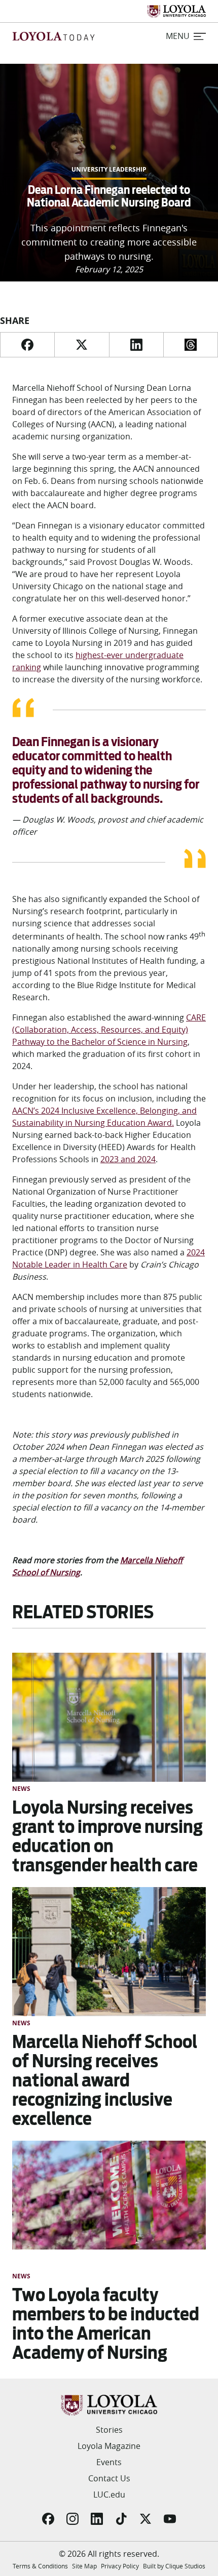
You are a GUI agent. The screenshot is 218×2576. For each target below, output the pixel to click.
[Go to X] (146, 2519)
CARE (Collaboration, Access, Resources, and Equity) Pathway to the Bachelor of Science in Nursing (109, 1030)
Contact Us (109, 2478)
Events (109, 2462)
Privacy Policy (120, 2566)
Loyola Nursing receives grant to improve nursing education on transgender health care (107, 1836)
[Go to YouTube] (170, 2519)
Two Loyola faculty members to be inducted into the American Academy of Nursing (106, 2324)
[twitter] (81, 345)
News (21, 1789)
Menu (178, 36)
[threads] (191, 345)
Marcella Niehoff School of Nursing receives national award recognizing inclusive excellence (105, 2080)
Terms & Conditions (40, 2566)
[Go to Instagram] (72, 2519)
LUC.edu (109, 2495)
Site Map (84, 2566)
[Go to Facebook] (48, 2519)
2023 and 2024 (128, 1159)
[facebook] (27, 345)
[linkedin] (136, 345)
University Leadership (109, 170)
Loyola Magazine (109, 2446)
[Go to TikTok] (121, 2519)
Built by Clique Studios (174, 2566)
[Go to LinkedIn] (97, 2519)
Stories (109, 2430)
